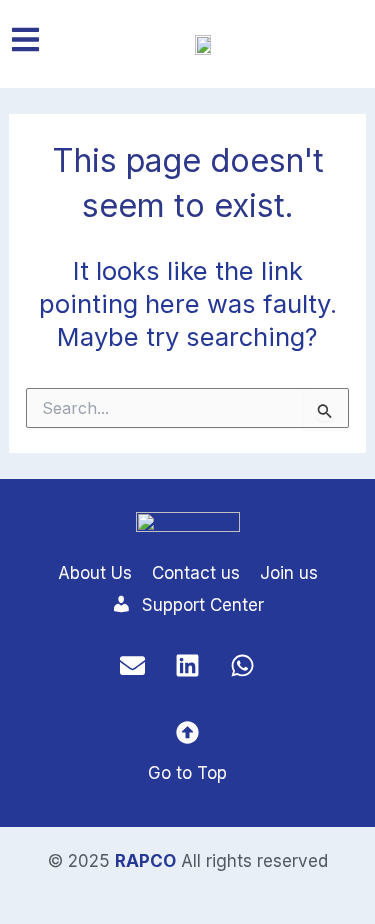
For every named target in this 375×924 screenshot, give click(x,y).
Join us (289, 573)
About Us (95, 573)
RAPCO (145, 861)
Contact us (196, 573)
